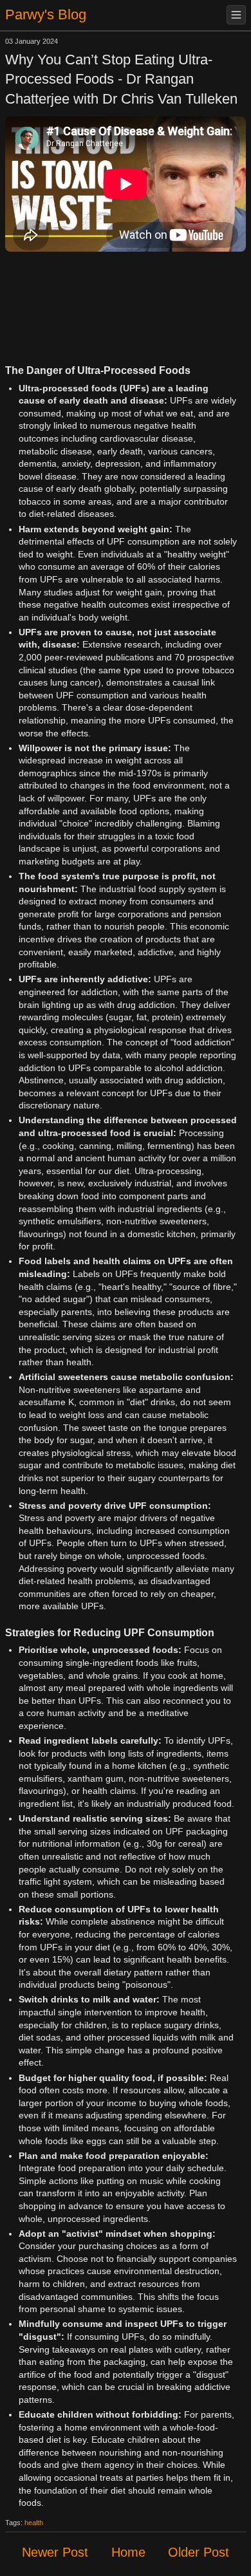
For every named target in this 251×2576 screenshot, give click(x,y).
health (34, 2523)
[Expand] (236, 15)
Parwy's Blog (46, 14)
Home (128, 2552)
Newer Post (55, 2552)
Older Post (199, 2552)
